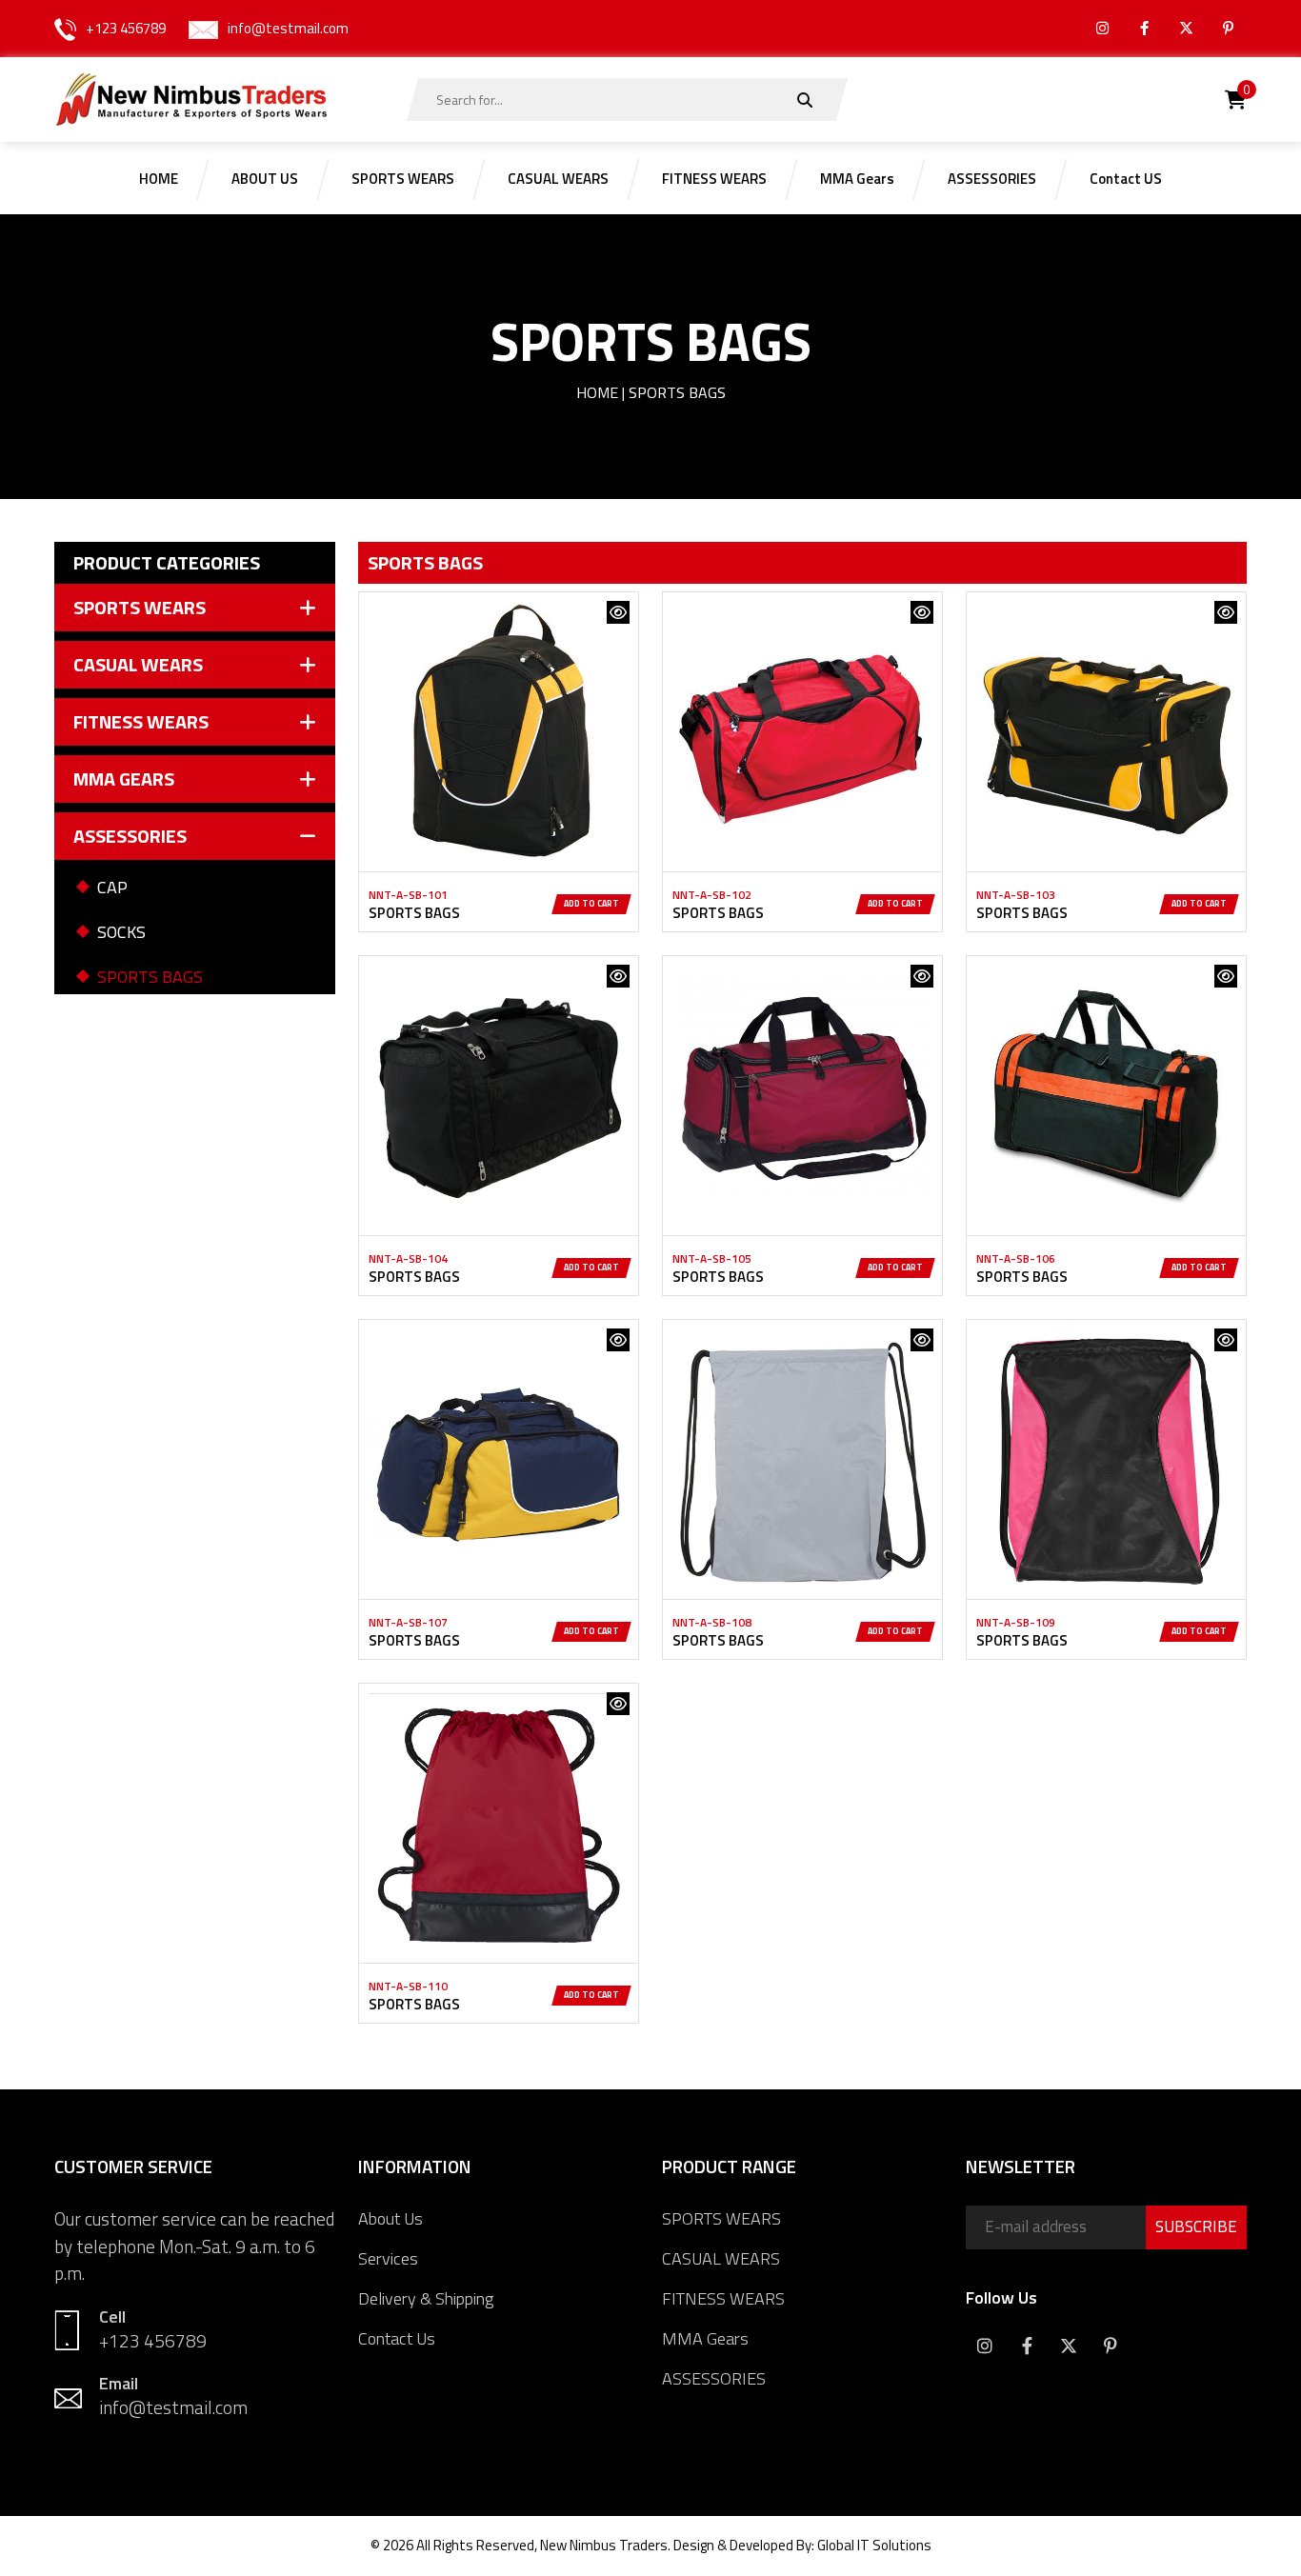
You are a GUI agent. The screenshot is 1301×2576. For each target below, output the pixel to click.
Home (597, 392)
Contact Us (397, 2338)
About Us (390, 2218)
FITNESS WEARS (723, 2298)
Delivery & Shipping (426, 2298)
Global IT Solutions (874, 2545)
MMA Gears (705, 2338)
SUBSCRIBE (1196, 2227)
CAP (112, 887)
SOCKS (121, 932)
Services (388, 2258)
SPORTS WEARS (721, 2218)
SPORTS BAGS (150, 977)
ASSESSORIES (714, 2378)
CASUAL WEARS (721, 2258)
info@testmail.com (288, 28)
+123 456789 (126, 28)
